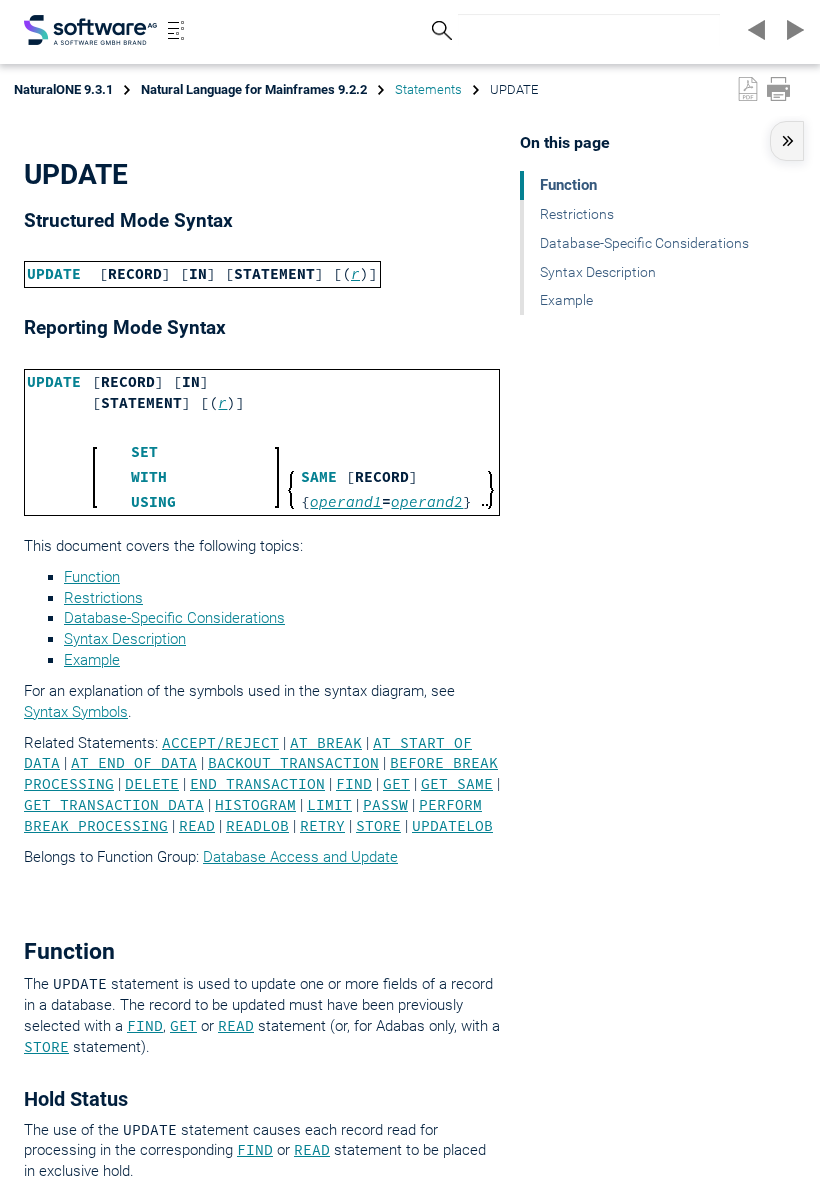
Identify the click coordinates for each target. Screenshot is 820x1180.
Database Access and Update (300, 857)
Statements (428, 89)
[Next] (792, 30)
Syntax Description (125, 639)
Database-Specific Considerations (174, 618)
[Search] (439, 30)
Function (92, 577)
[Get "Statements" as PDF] (748, 89)
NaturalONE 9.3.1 (63, 89)
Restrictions (103, 598)
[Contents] (176, 30)
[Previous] (754, 30)
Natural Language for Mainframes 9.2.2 (254, 89)
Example (92, 660)
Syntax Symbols (76, 712)
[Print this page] (778, 89)
